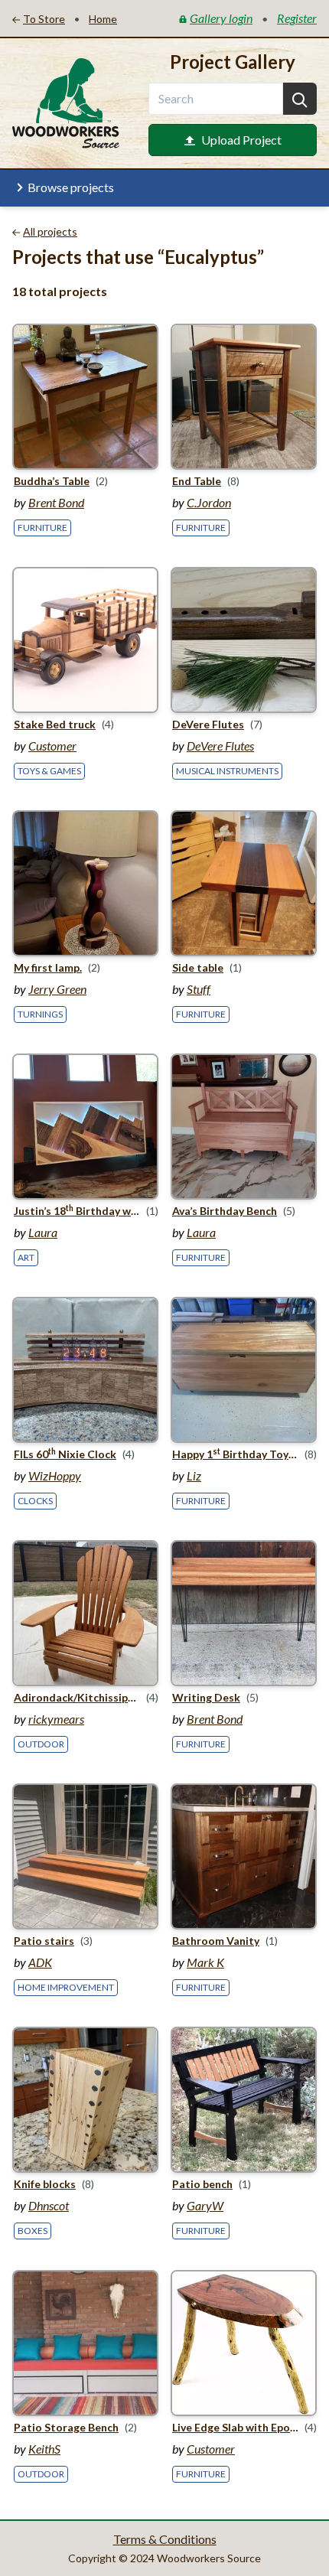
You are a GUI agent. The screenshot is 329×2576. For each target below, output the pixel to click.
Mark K (205, 1962)
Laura (43, 1232)
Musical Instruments (227, 771)
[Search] (300, 99)
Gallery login (221, 18)
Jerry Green (57, 989)
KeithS (44, 2449)
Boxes (33, 2231)
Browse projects (71, 187)
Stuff (199, 989)
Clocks (35, 1501)
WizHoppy (55, 1475)
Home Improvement (66, 1987)
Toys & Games (49, 771)
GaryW (205, 2205)
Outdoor (41, 1744)
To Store (44, 19)
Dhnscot (49, 2205)
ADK (40, 1962)
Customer (52, 746)
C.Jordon (209, 502)
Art (26, 1257)
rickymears (56, 1719)
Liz (194, 1475)
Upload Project (241, 140)
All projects (50, 231)
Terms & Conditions (165, 2539)
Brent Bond (56, 502)
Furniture (42, 528)
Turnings (40, 1014)
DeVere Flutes (220, 746)
